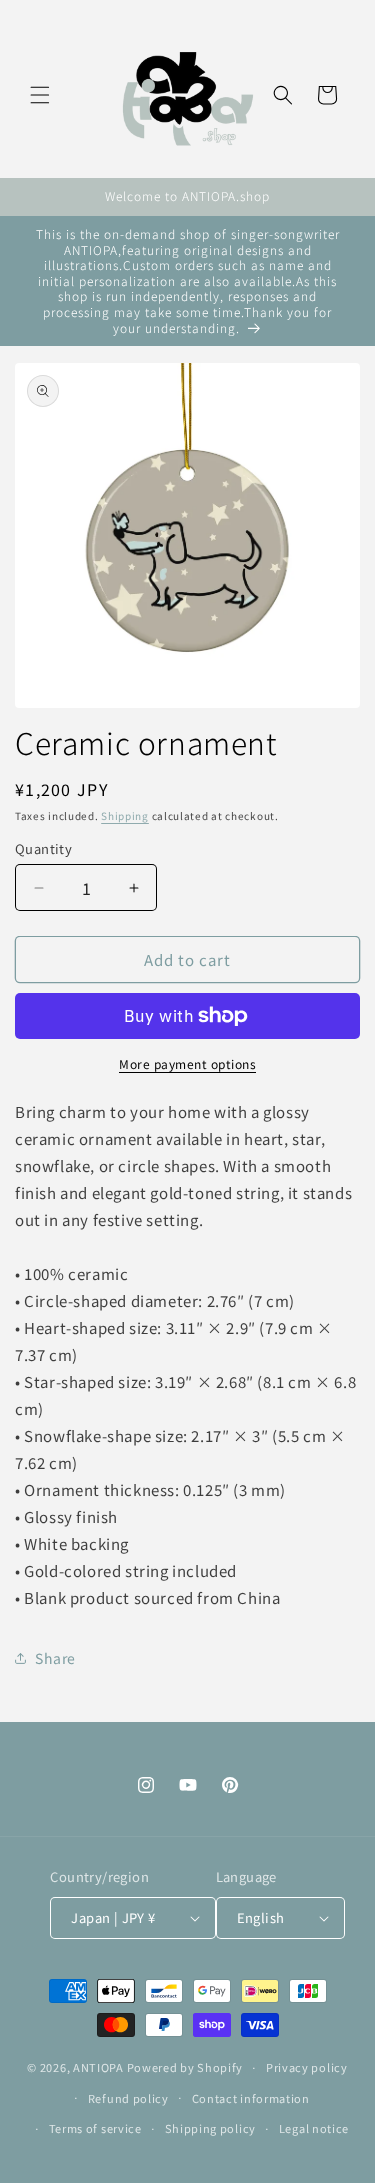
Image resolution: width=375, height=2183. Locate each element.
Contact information (251, 2098)
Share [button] (55, 1658)
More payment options (187, 1063)
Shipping (125, 815)
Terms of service (95, 2128)
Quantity (43, 848)
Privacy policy (307, 2067)
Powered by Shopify (185, 2067)
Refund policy (128, 2098)
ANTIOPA (98, 2067)
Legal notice (314, 2128)
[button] (40, 95)
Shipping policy (211, 2128)
